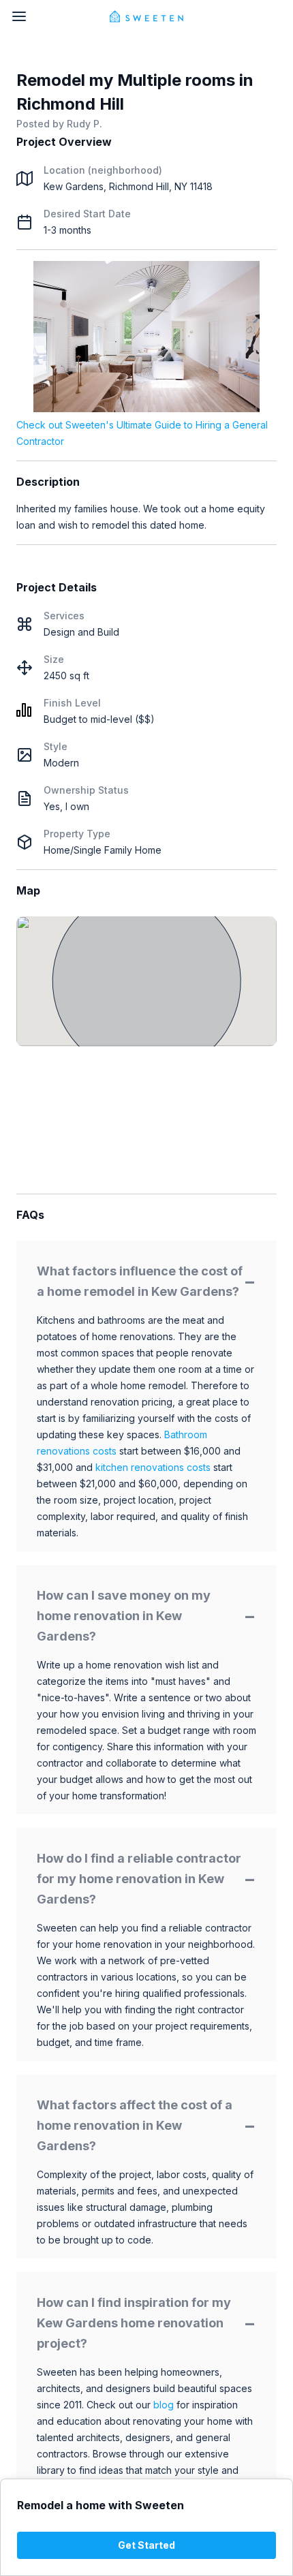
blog (164, 2405)
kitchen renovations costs (153, 1467)
